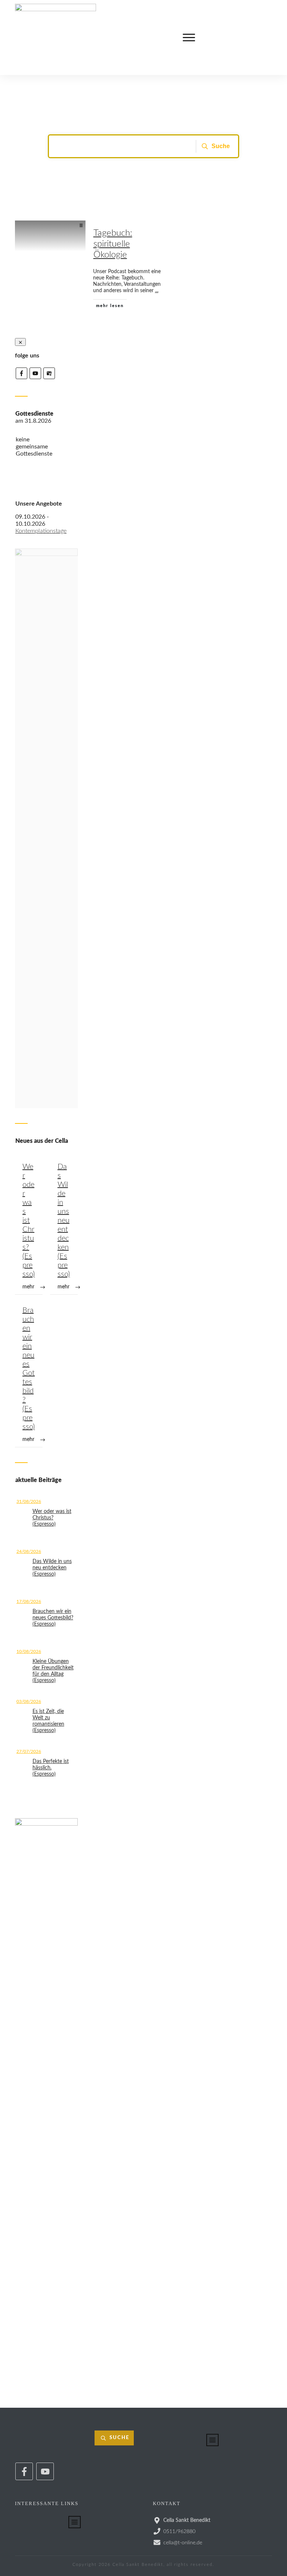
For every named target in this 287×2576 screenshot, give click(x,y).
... (157, 291)
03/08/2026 (29, 1701)
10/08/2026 (29, 1651)
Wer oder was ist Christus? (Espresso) (29, 1226)
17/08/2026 (29, 1601)
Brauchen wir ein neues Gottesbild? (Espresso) (29, 1375)
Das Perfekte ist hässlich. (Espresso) (51, 1768)
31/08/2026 (29, 1501)
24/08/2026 (29, 1551)
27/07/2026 (29, 1751)
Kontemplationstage (41, 531)
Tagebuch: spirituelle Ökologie (113, 244)
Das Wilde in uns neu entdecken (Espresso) (64, 1226)
